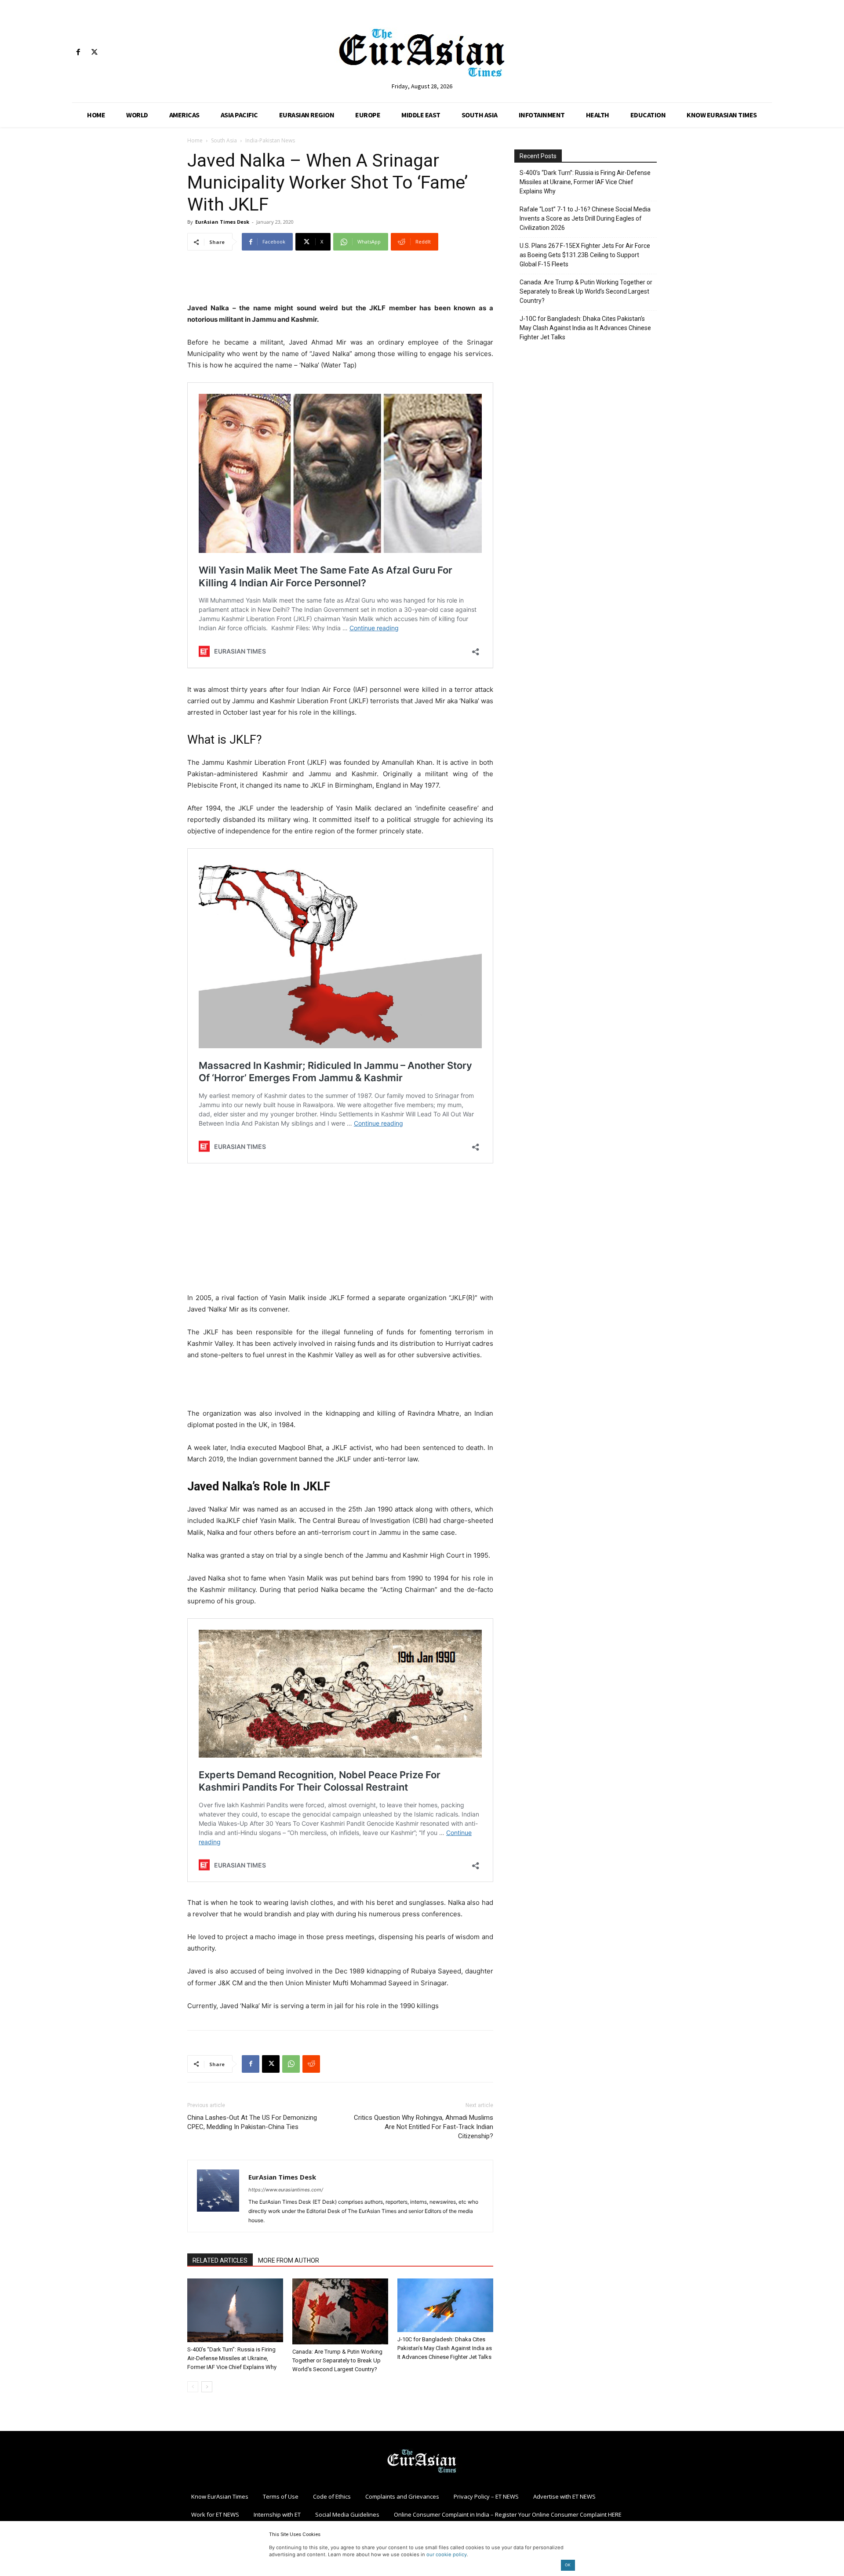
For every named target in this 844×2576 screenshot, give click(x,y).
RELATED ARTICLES (220, 2260)
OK (568, 2565)
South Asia (224, 140)
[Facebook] (78, 53)
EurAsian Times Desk (222, 222)
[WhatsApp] (291, 2064)
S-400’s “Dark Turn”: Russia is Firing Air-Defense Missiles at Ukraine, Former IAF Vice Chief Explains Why (232, 2358)
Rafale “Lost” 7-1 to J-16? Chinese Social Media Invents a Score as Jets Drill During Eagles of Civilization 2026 (585, 218)
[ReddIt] (311, 2064)
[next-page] (207, 2387)
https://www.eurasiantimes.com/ (286, 2190)
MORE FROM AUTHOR (289, 2260)
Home (195, 140)
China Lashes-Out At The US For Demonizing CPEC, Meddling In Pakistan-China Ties (252, 2122)
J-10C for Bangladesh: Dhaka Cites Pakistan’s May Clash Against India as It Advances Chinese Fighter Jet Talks (445, 2348)
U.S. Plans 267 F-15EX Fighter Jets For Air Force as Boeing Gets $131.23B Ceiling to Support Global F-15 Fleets (585, 255)
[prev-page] (193, 2387)
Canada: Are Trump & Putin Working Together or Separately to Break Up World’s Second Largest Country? (337, 2360)
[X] (94, 53)
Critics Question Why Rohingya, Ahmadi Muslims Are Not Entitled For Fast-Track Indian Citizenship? (424, 2127)
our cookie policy (447, 2554)
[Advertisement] (340, 280)
